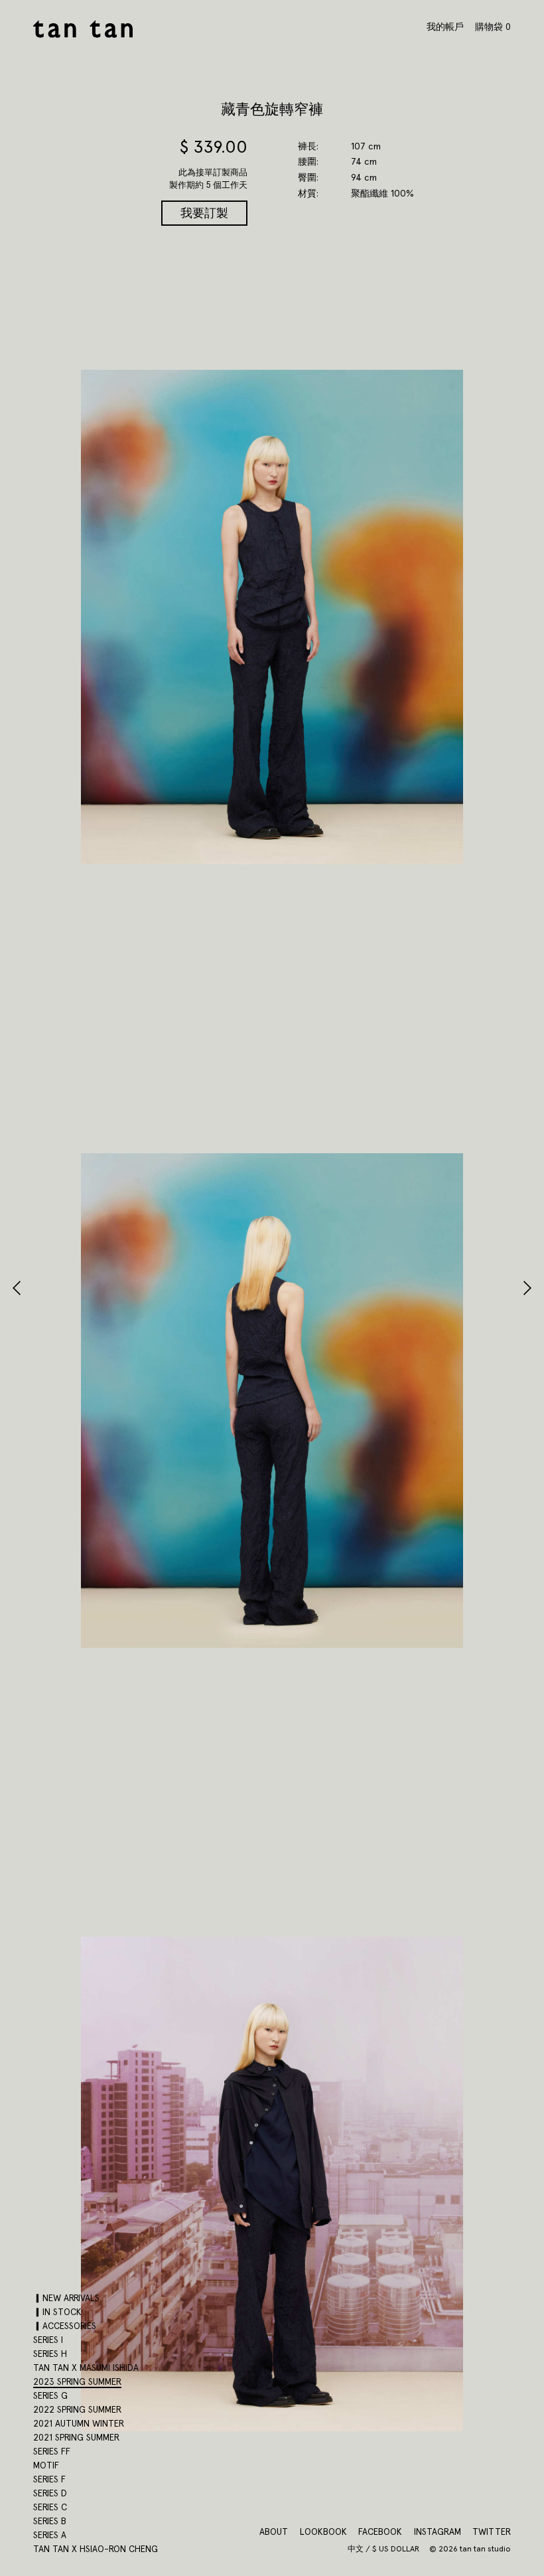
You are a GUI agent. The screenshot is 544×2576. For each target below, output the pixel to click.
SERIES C (50, 2507)
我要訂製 (204, 213)
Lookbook (323, 2532)
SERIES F (49, 2479)
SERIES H (50, 2354)
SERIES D (50, 2493)
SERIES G (50, 2395)
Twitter (492, 2532)
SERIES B (50, 2521)
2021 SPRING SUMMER (76, 2437)
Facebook (380, 2532)
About (274, 2532)
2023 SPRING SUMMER (77, 2381)
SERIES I (48, 2340)
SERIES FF (52, 2451)
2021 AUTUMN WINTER (79, 2423)
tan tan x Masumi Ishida (86, 2368)
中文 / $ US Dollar (384, 2549)
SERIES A (50, 2535)
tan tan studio (83, 29)
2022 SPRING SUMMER (77, 2409)
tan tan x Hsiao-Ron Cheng (96, 2549)
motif (46, 2465)
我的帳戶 (445, 27)
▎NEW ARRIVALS (66, 2298)
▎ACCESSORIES (65, 2326)
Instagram (438, 2532)
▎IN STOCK (57, 2312)
